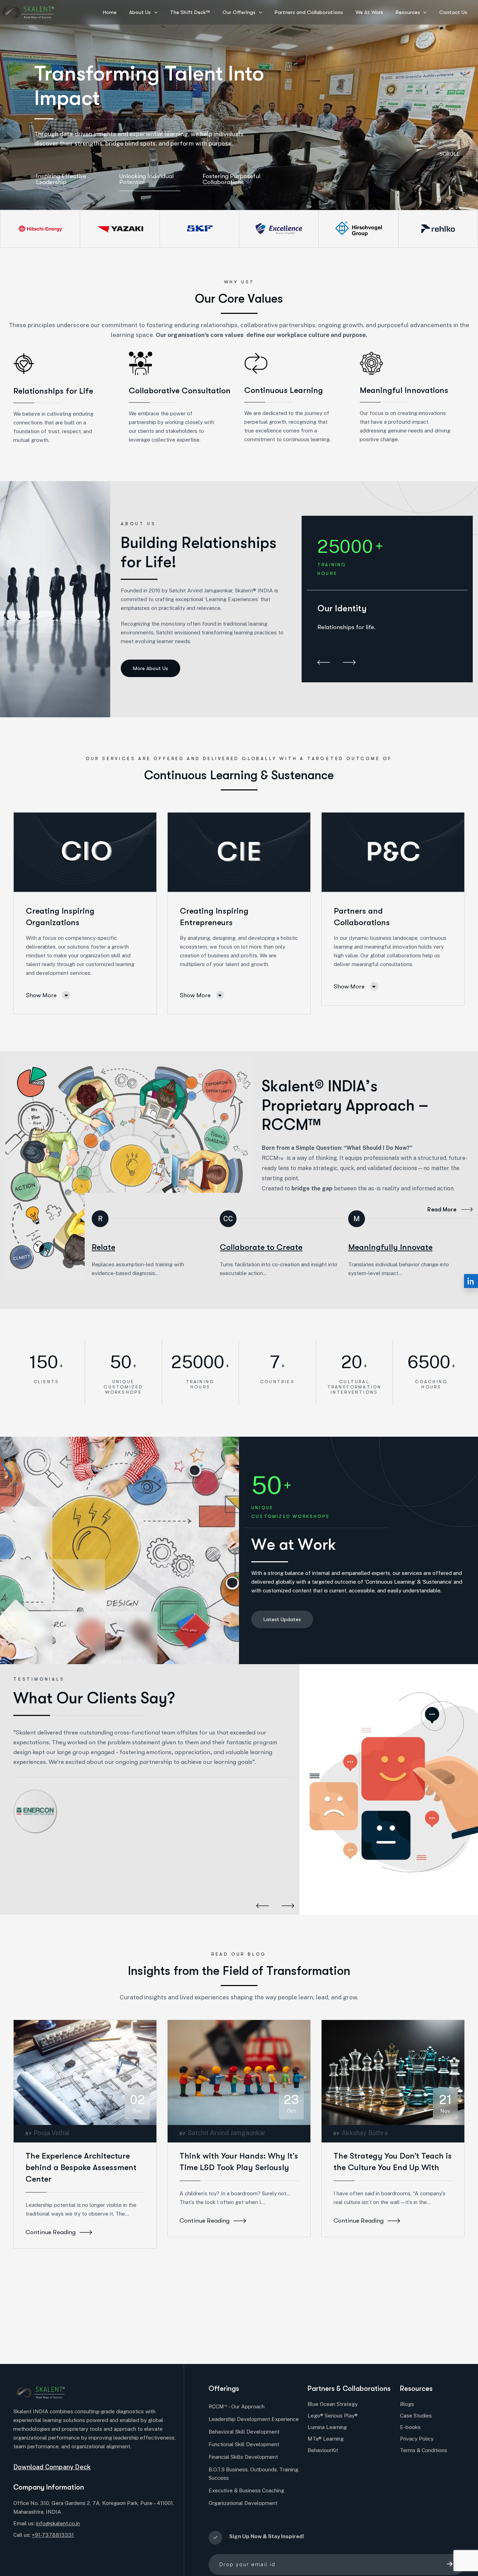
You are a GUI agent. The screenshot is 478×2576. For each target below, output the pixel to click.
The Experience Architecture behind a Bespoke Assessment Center (81, 2167)
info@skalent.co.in (58, 2523)
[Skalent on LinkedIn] (471, 1281)
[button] (324, 663)
